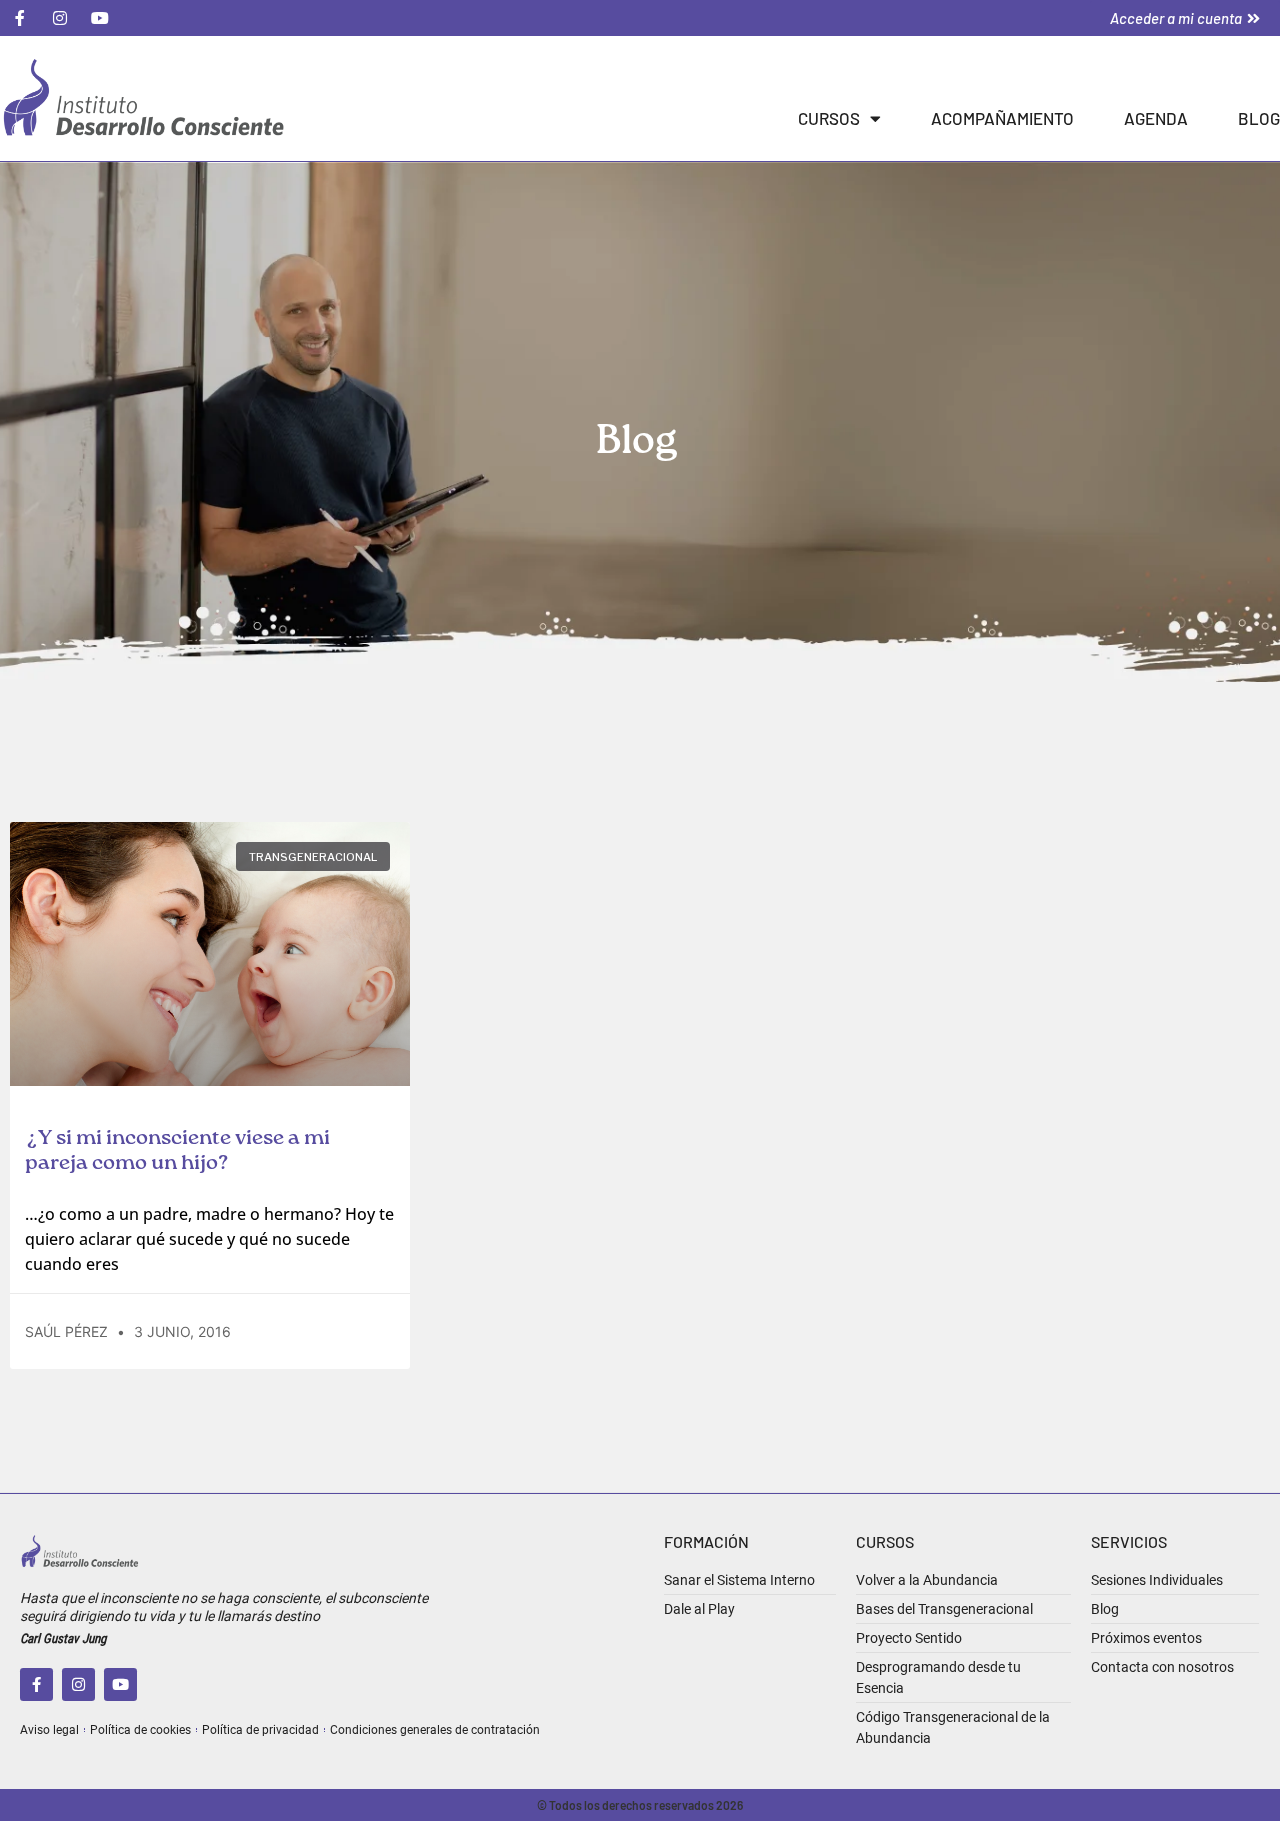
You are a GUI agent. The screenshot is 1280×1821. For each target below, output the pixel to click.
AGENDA (1156, 118)
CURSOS (829, 118)
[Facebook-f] (36, 1684)
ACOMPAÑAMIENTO (1002, 118)
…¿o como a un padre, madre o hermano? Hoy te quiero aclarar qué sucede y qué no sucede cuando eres (209, 1239)
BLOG (1259, 118)
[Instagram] (78, 1684)
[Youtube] (120, 1684)
